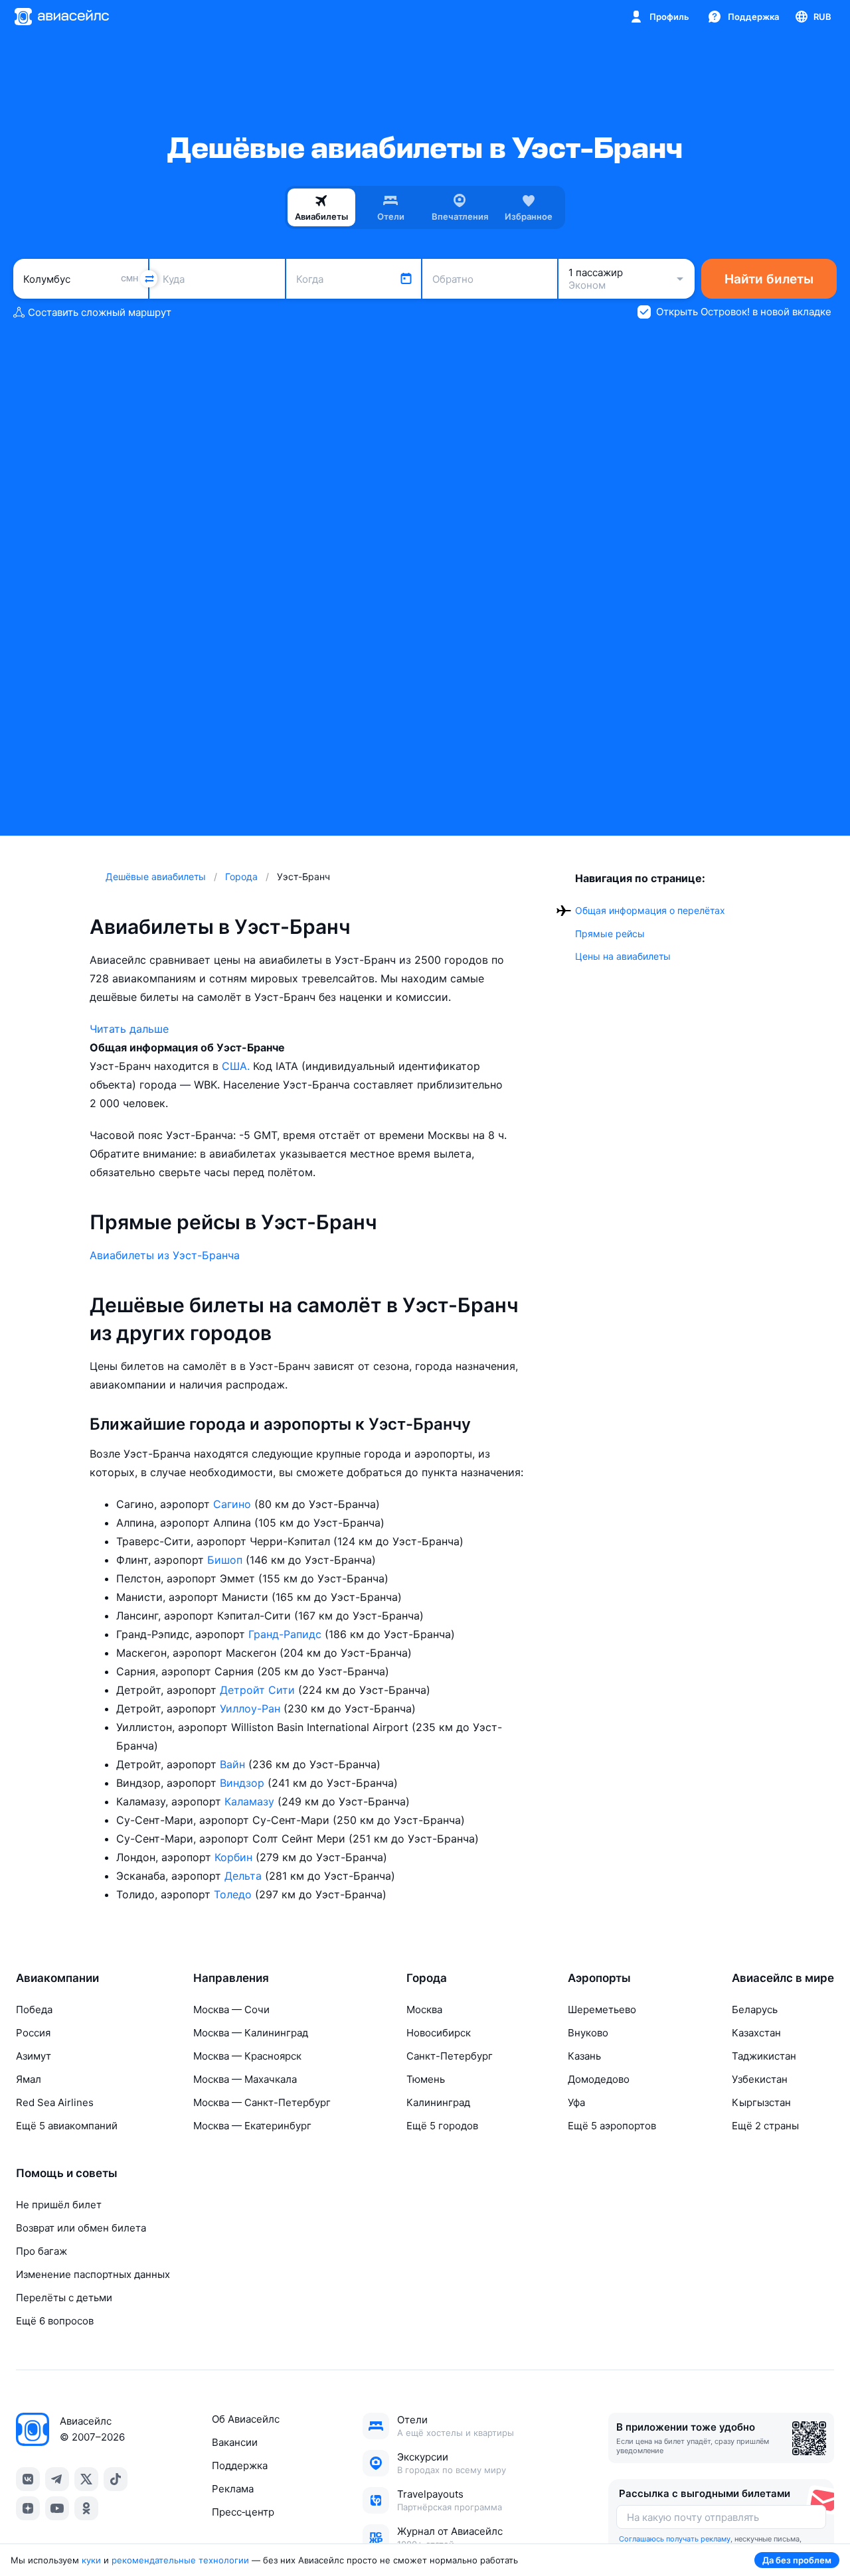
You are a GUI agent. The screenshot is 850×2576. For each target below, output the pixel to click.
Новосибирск (439, 2033)
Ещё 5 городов (442, 2126)
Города (427, 1978)
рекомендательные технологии (180, 2560)
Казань (584, 2056)
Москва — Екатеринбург (252, 2126)
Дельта (245, 1876)
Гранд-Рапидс (287, 1634)
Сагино (234, 1504)
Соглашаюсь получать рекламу (675, 2539)
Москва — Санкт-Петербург (262, 2102)
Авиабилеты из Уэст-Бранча (165, 1255)
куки (91, 2560)
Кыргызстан (761, 2102)
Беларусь (755, 2009)
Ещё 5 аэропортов (612, 2126)
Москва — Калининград (251, 2033)
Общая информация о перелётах (650, 910)
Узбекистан (760, 2079)
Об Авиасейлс (246, 2419)
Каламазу (251, 1801)
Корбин (235, 1857)
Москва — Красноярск (247, 2056)
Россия (33, 2033)
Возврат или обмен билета (81, 2228)
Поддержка (240, 2465)
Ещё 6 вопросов (55, 2321)
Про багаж (42, 2251)
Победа (34, 2009)
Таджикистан (764, 2056)
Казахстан (756, 2033)
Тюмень (426, 2079)
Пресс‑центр (243, 2512)
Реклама (233, 2489)
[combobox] (81, 279)
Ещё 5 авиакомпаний (67, 2126)
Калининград (438, 2102)
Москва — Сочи (231, 2009)
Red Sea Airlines (55, 2102)
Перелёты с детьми (64, 2298)
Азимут (34, 2056)
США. (237, 1066)
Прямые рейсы (610, 934)
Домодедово (599, 2079)
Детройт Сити (259, 1690)
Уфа (576, 2102)
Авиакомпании (57, 1978)
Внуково (588, 2033)
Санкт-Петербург (450, 2056)
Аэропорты (599, 1978)
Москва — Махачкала (245, 2079)
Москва (424, 2009)
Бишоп (226, 1560)
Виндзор (244, 1783)
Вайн (234, 1764)
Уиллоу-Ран (252, 1708)
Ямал (29, 2079)
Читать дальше (129, 1029)
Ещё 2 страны (765, 2126)
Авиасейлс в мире (783, 1978)
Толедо (234, 1894)
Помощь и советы (67, 2173)
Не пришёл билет (59, 2205)
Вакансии (235, 2442)
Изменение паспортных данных (93, 2274)
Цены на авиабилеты (623, 956)
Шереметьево (602, 2009)
